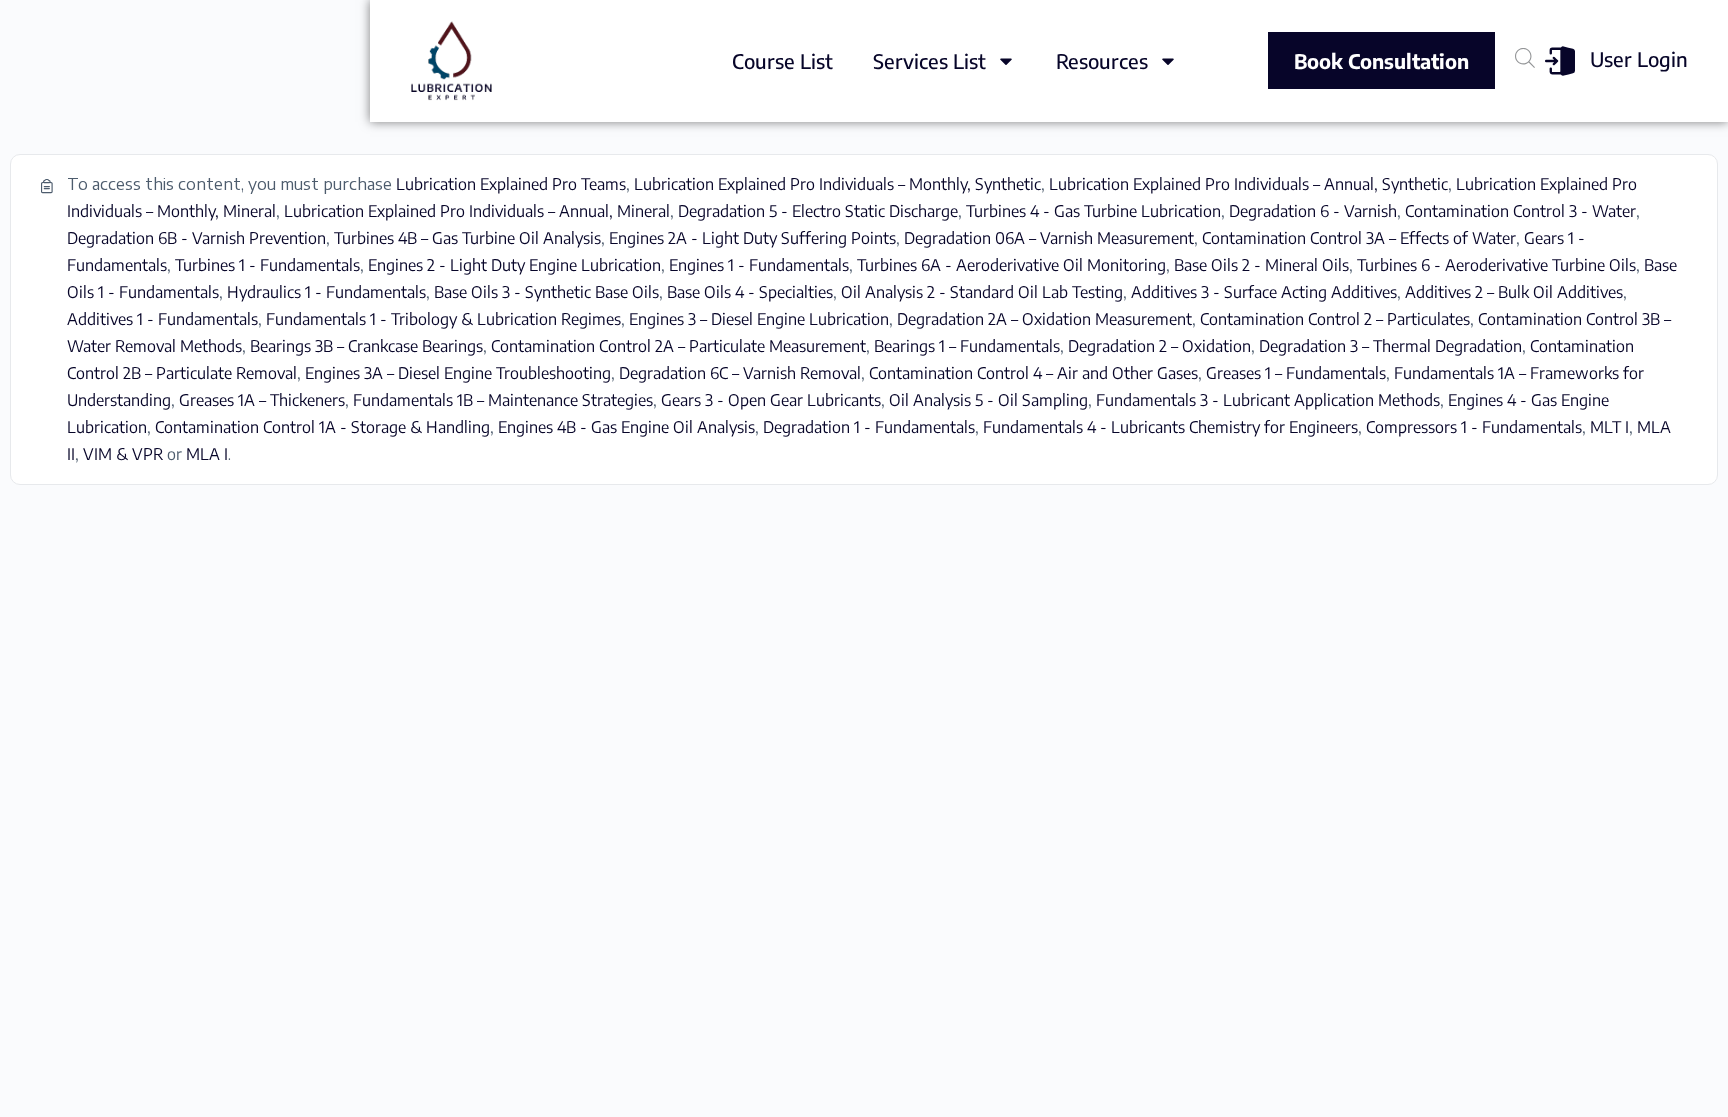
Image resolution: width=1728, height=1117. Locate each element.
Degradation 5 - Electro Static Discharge (818, 211)
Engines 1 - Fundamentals (759, 265)
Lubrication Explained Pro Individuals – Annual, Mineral (477, 211)
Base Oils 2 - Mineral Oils (1261, 265)
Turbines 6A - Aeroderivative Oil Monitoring (1011, 265)
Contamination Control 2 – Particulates (1335, 319)
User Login (1639, 58)
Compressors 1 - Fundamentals (1474, 427)
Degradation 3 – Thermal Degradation (1390, 346)
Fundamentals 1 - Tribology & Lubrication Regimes (443, 319)
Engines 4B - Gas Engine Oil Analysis (626, 427)
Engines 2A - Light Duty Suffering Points (752, 238)
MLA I (207, 454)
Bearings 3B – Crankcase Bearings (366, 346)
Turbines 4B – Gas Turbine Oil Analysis (467, 238)
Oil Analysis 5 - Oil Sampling (988, 400)
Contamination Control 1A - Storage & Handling (322, 427)
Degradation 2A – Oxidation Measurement (1044, 319)
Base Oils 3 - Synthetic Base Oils (546, 292)
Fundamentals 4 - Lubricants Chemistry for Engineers (1170, 427)
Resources (1102, 60)
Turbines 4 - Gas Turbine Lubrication (1093, 211)
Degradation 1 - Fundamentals (869, 427)
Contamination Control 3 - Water (1520, 211)
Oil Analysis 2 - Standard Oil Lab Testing (982, 292)
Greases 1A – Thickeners (262, 400)
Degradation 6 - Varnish (1313, 211)
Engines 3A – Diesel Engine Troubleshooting (458, 373)
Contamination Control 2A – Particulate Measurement (678, 346)
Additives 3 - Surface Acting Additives (1264, 292)
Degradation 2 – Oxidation (1159, 346)
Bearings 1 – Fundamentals (967, 346)
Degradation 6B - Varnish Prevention (196, 238)
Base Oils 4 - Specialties (750, 292)
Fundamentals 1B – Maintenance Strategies (503, 400)
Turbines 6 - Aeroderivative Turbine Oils (1496, 265)
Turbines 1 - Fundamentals (267, 265)
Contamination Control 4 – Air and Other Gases (1033, 373)
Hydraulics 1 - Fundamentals (326, 292)
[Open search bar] (1525, 57)
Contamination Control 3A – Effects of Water (1359, 238)
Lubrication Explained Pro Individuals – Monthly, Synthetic (837, 184)
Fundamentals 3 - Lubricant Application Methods (1268, 400)
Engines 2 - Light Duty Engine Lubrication (514, 265)
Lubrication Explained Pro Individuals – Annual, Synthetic (1248, 184)
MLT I (1609, 427)
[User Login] (1560, 61)
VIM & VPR (123, 454)
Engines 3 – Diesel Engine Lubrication (759, 319)
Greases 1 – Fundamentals (1296, 373)
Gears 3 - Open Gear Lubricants (771, 400)
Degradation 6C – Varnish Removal (740, 373)
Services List (929, 60)
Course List (782, 60)
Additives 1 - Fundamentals (162, 319)
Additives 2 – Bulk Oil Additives (1514, 292)
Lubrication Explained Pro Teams (511, 184)
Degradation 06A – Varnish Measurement (1049, 238)
